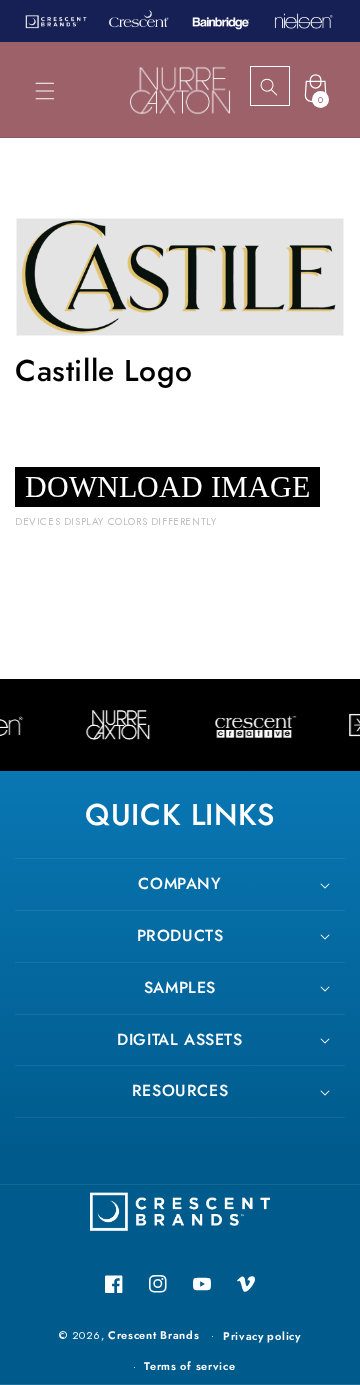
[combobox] (287, 87)
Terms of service (189, 1366)
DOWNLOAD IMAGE (167, 486)
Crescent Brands (154, 1335)
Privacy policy (262, 1336)
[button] (45, 91)
